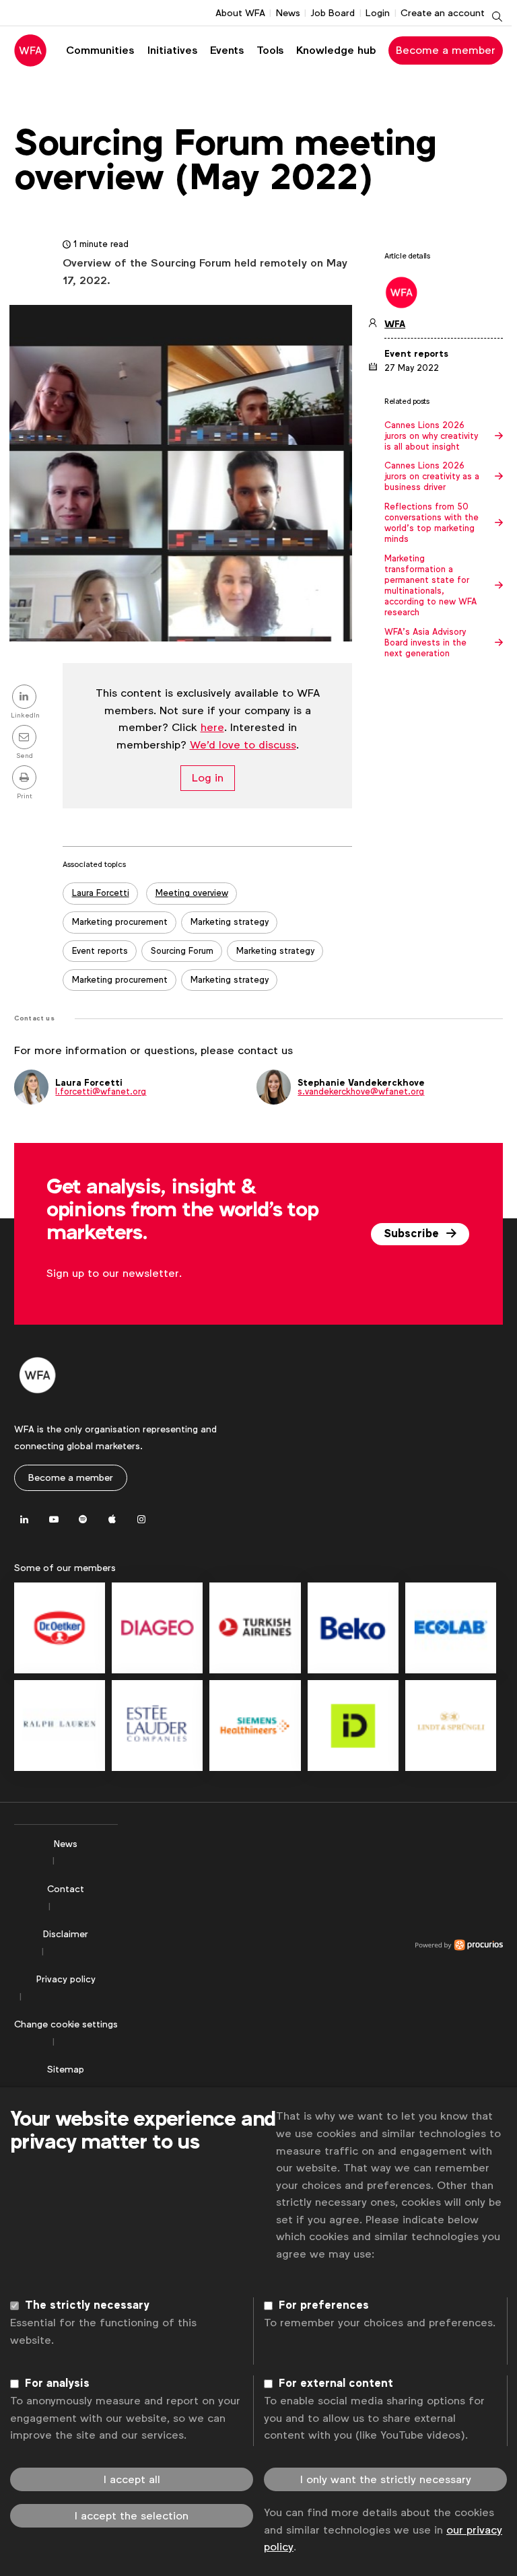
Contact (66, 1889)
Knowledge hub (336, 50)
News (288, 13)
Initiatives (172, 50)
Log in (208, 778)
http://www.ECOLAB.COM (451, 1628)
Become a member (446, 50)
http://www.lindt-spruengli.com (451, 1726)
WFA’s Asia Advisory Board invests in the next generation (425, 643)
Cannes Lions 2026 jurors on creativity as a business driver (432, 477)
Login (378, 13)
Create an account (443, 13)
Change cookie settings (66, 2024)
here (212, 727)
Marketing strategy (230, 922)
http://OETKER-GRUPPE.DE (60, 1628)
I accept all (132, 2479)
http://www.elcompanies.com (157, 1726)
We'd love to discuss (243, 745)
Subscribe (413, 1234)
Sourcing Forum (182, 951)
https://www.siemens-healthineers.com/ (255, 1726)
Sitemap (66, 2069)
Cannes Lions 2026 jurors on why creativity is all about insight (431, 436)
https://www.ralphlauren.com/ (60, 1726)
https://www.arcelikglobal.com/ (353, 1628)
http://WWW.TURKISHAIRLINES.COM (255, 1628)
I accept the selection (132, 2516)
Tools (270, 50)
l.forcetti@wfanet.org (101, 1091)
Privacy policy (66, 1979)
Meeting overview (192, 893)
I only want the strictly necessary (386, 2479)
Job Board (333, 13)
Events (227, 50)
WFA (395, 324)
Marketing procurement (120, 922)
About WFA (240, 13)
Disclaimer (66, 1934)
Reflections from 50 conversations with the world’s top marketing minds (432, 523)
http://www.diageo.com (157, 1628)
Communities (100, 50)
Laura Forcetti (101, 893)
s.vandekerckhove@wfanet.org (361, 1091)
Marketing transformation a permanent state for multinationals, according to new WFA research (430, 586)
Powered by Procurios (310, 1945)
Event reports (100, 951)
